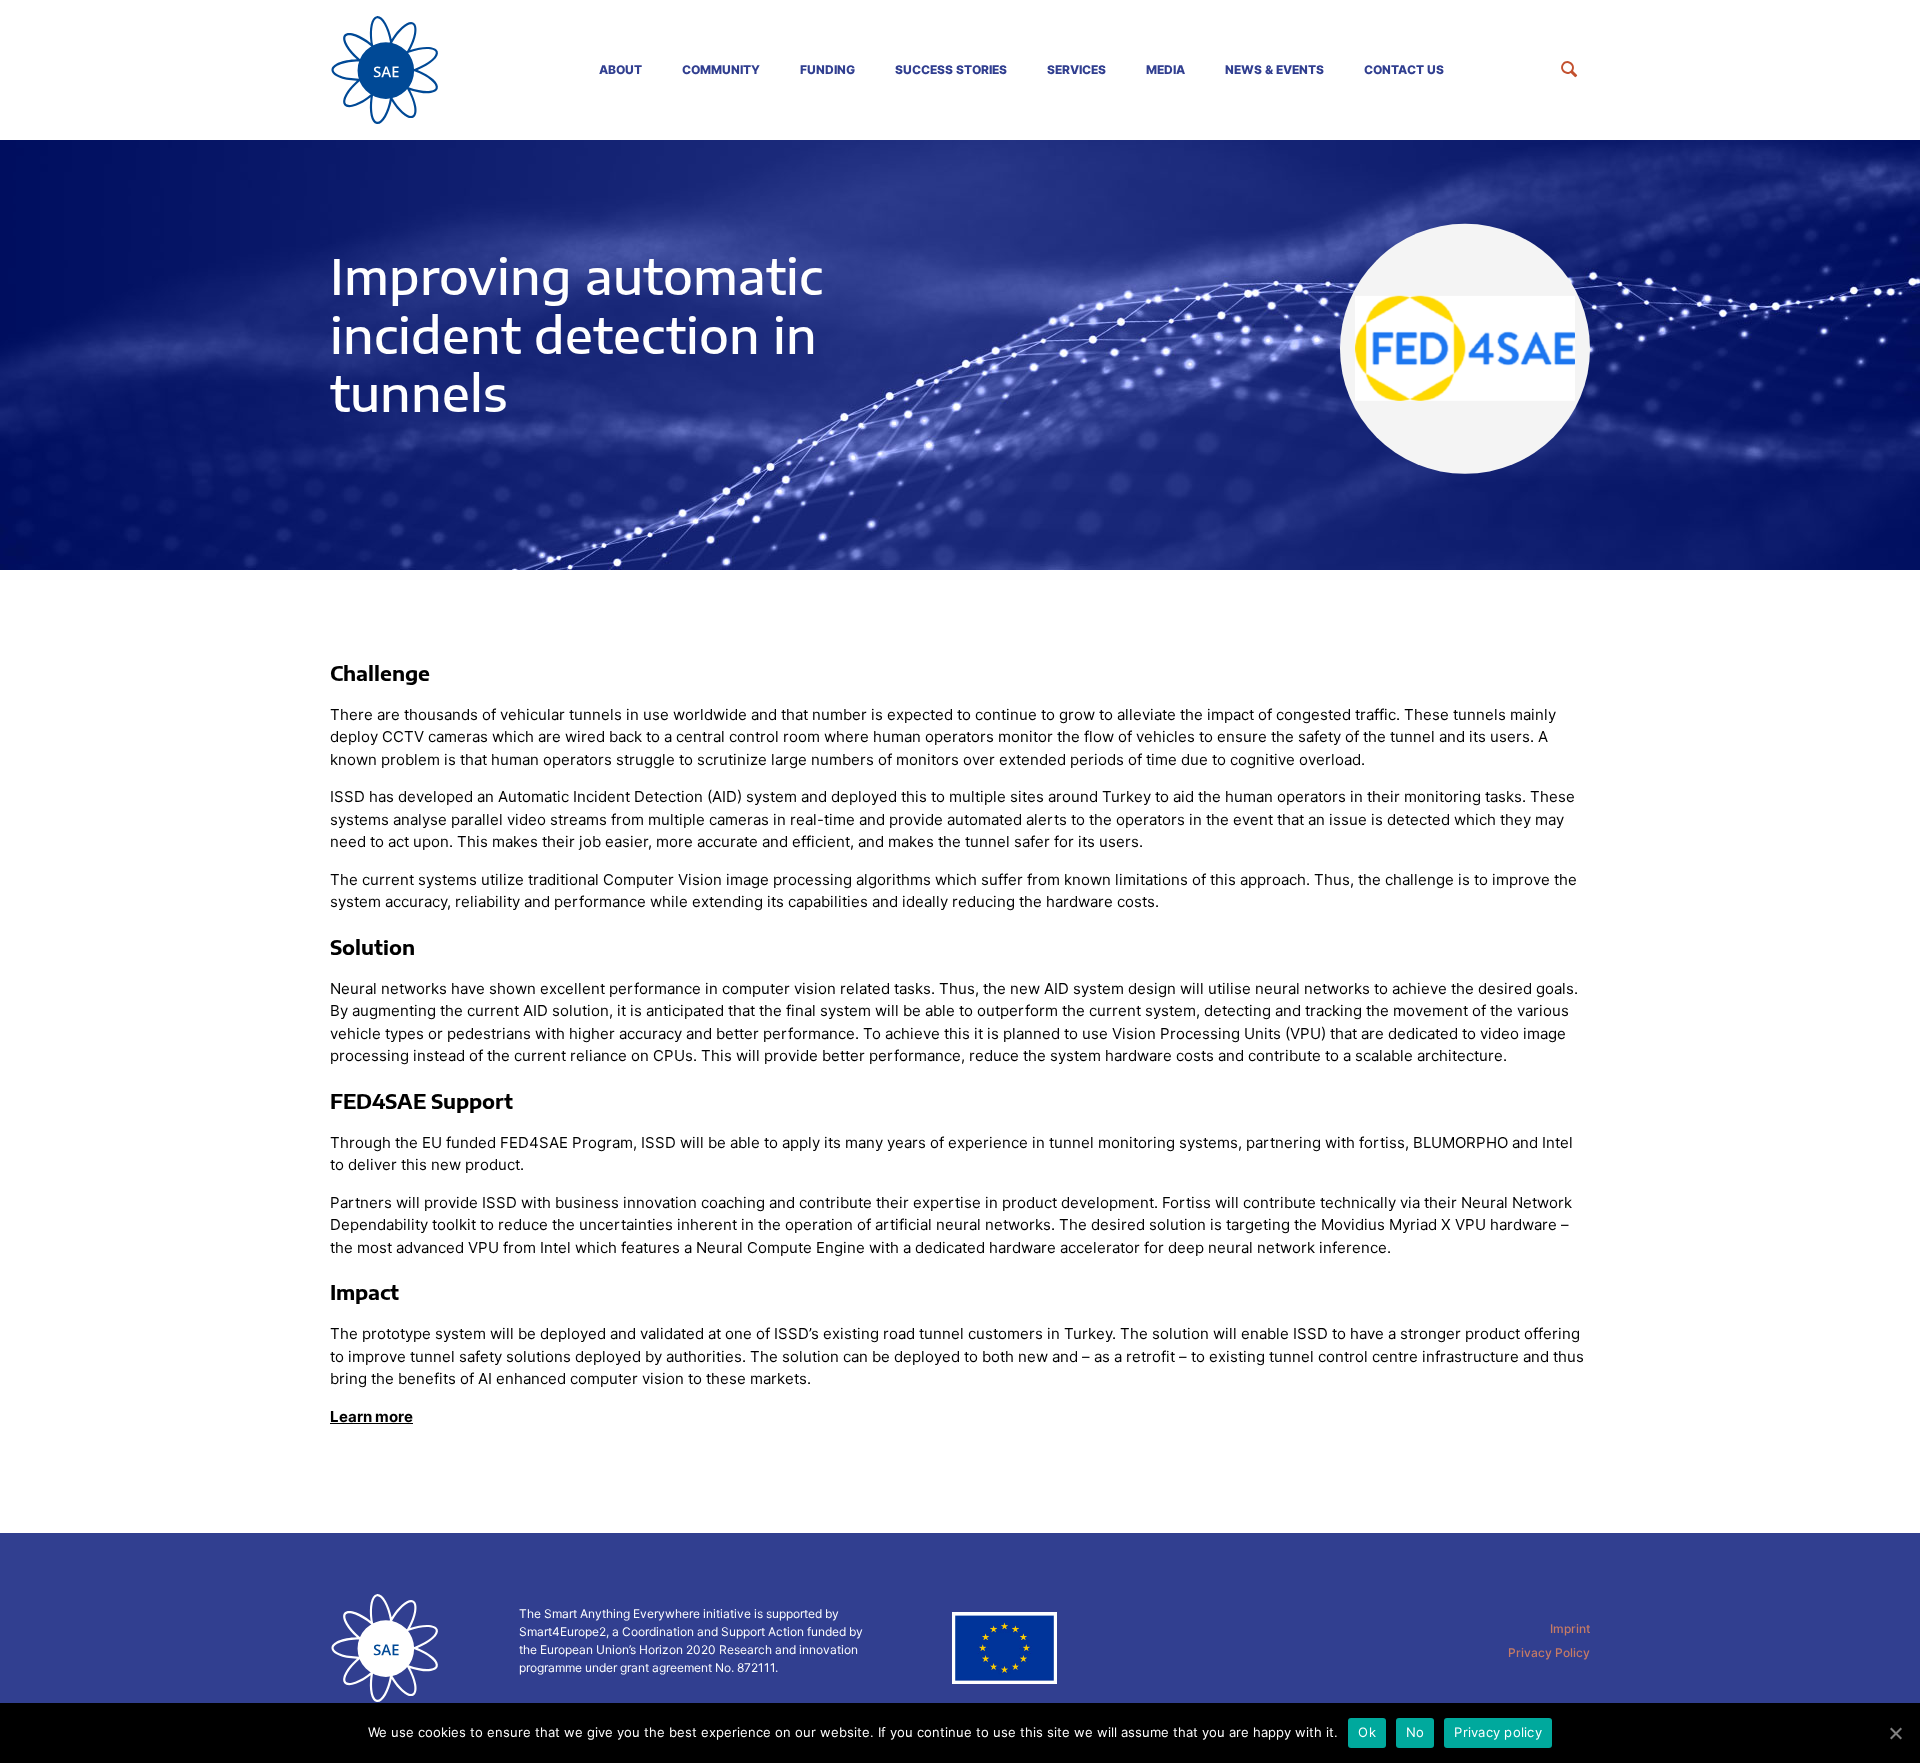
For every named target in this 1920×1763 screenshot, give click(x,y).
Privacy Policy (1549, 1652)
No (1415, 1732)
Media (1165, 69)
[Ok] (1895, 1733)
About (620, 69)
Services (1076, 69)
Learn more (371, 1416)
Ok (1367, 1732)
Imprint (1570, 1628)
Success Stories (951, 69)
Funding (827, 69)
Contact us (1404, 69)
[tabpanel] (960, 355)
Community (721, 69)
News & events (1274, 69)
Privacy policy (1498, 1732)
